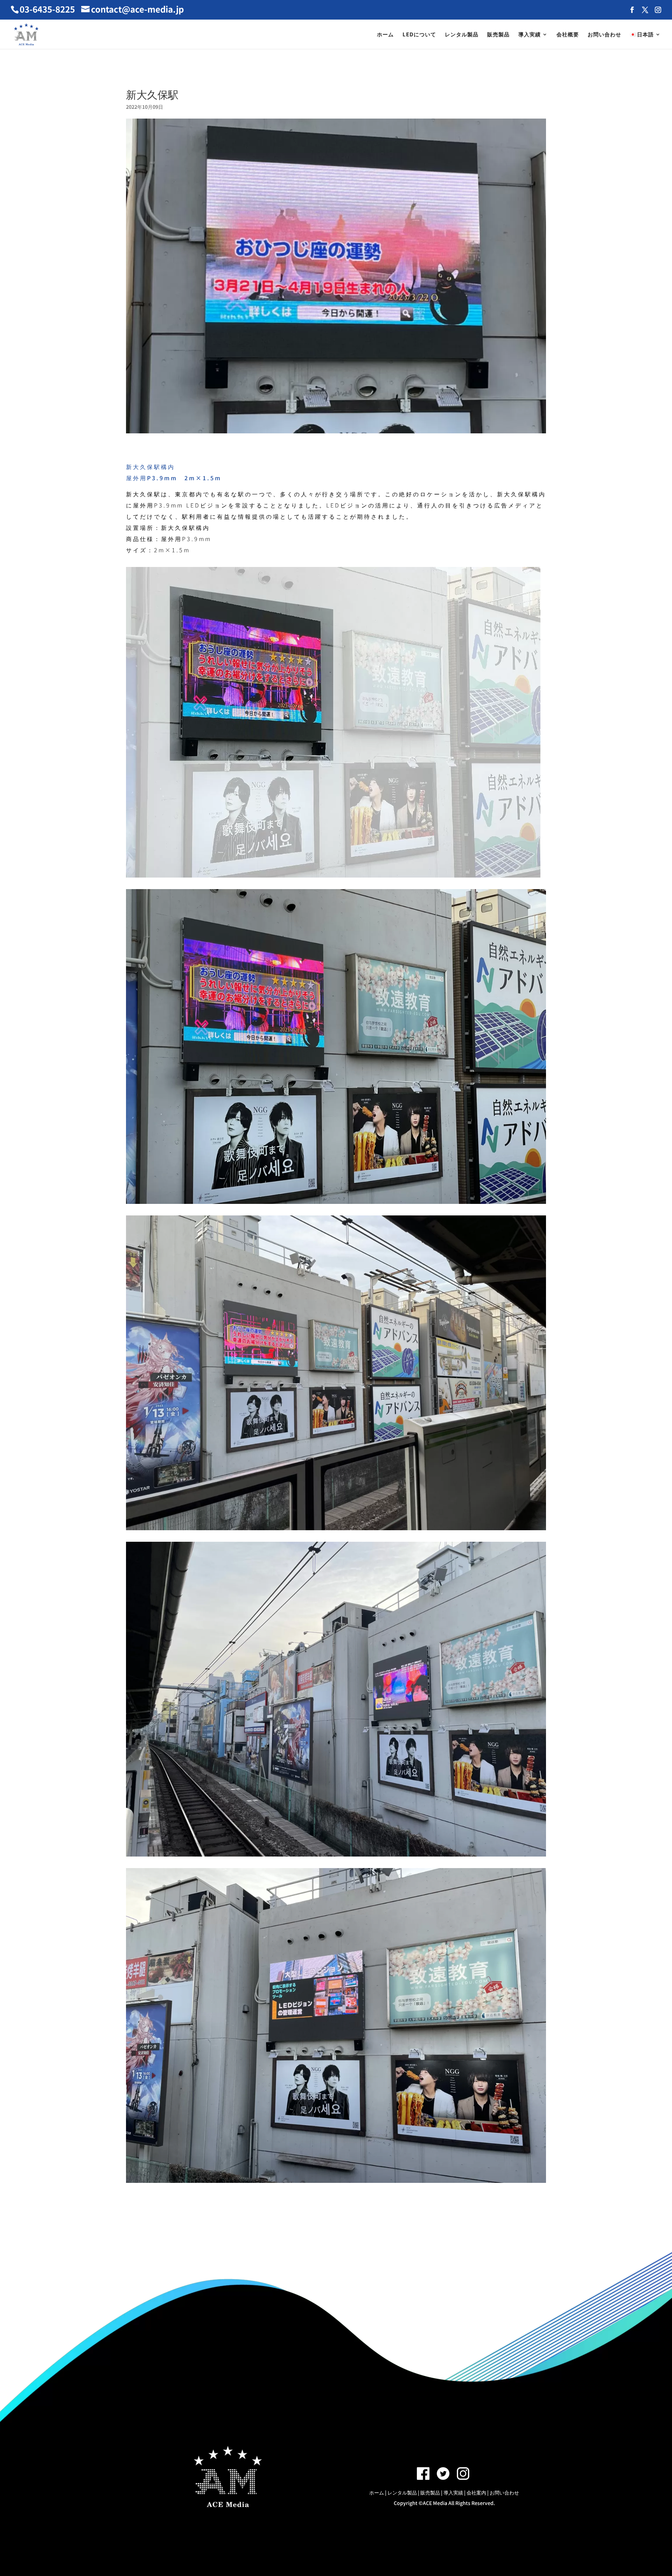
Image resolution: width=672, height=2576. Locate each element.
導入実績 (530, 35)
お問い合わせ (604, 35)
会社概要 (568, 35)
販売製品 (498, 35)
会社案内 (476, 2492)
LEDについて (419, 35)
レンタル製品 (462, 35)
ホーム (385, 35)
